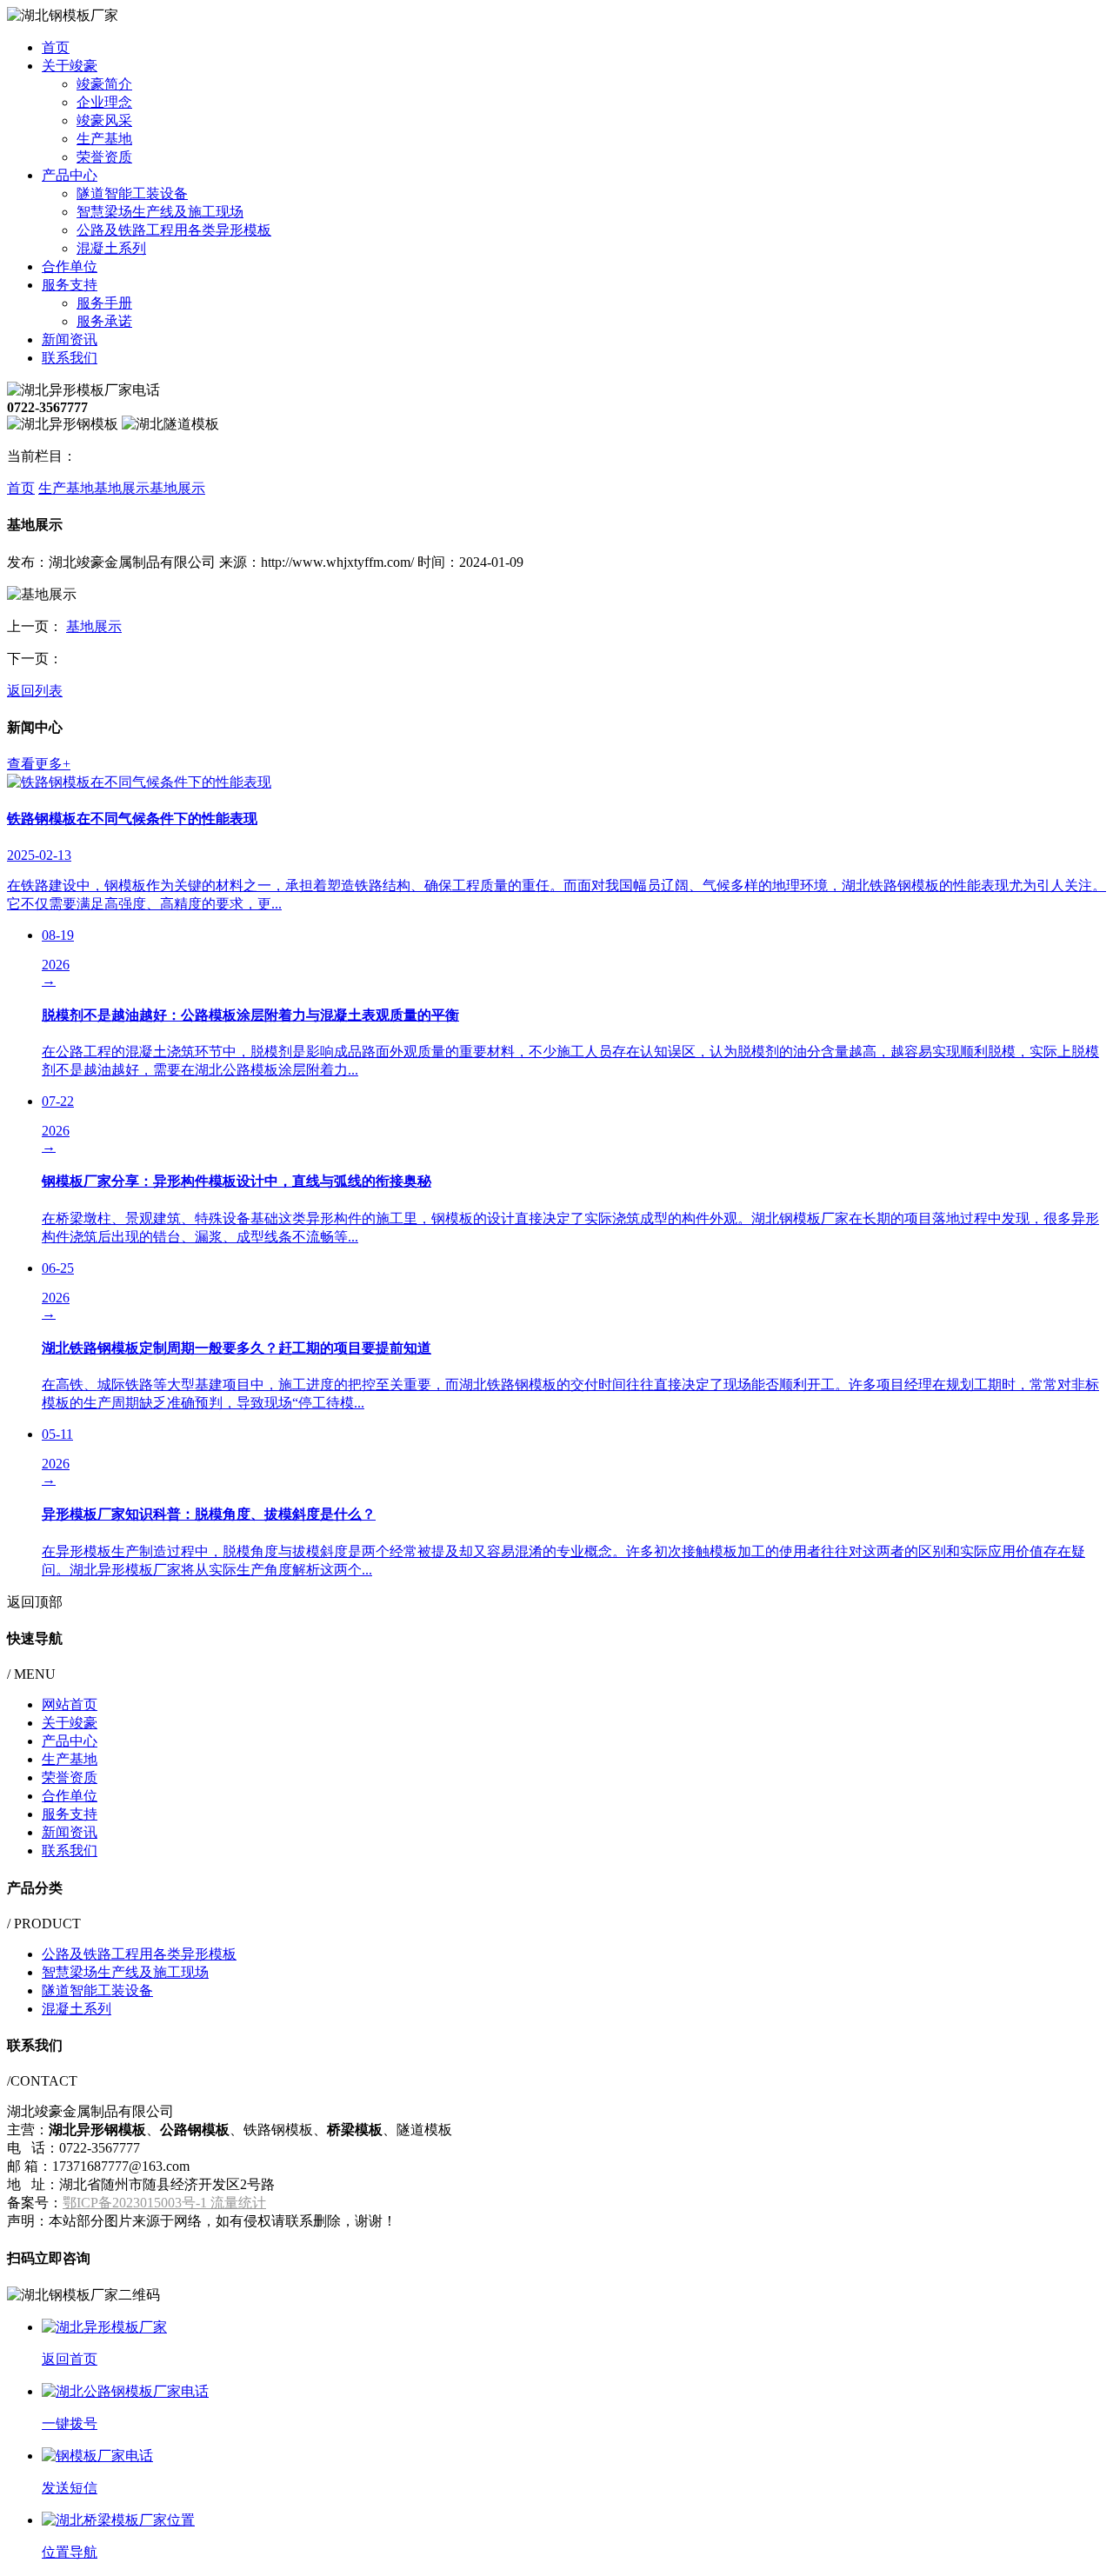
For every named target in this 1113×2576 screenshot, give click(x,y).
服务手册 (104, 303)
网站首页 (70, 1704)
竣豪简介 (104, 84)
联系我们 (70, 358)
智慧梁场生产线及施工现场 (160, 212)
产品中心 (70, 175)
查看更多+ (39, 764)
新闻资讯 (70, 339)
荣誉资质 (104, 157)
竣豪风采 (104, 120)
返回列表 (35, 691)
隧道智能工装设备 (132, 193)
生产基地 (104, 139)
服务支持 (70, 285)
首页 (56, 47)
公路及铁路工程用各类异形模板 (174, 230)
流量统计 (238, 2203)
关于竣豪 (70, 66)
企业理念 (104, 102)
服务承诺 (104, 321)
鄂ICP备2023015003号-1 (137, 2203)
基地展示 (122, 488)
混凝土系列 (111, 248)
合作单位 (70, 266)
